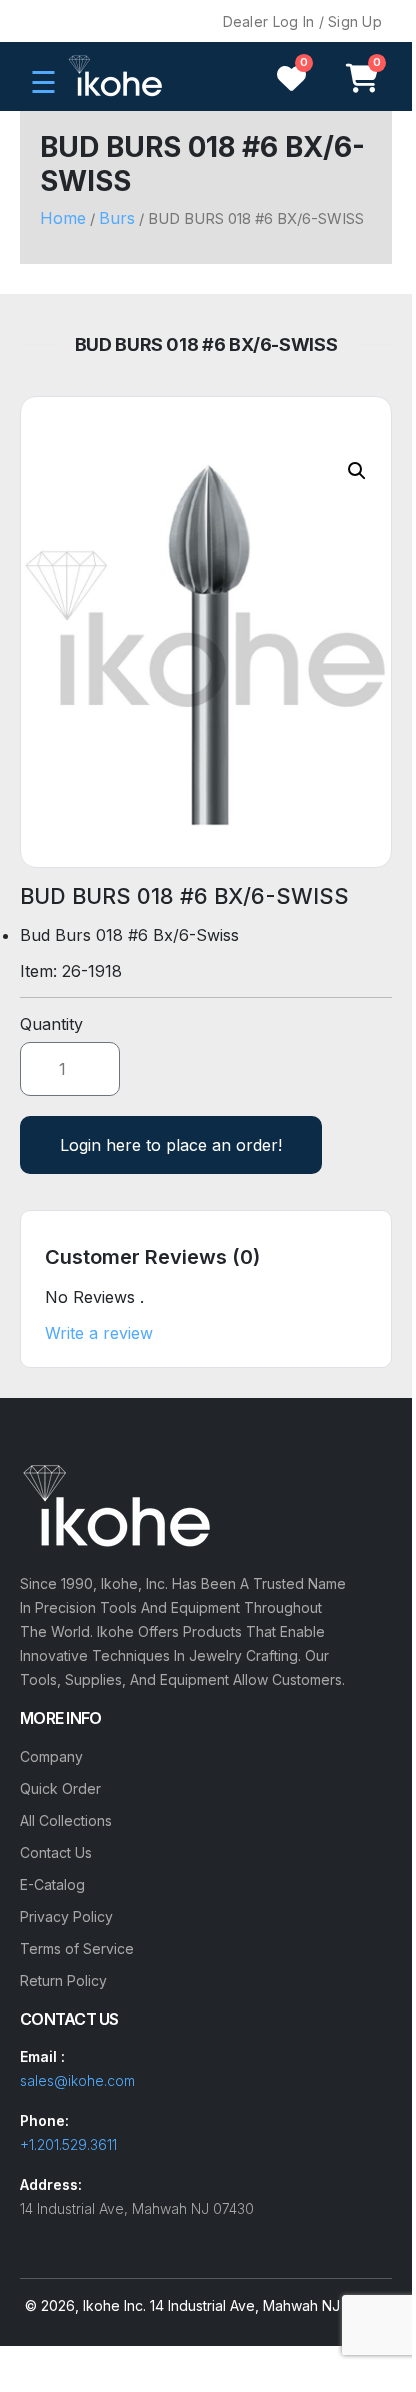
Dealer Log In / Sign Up (302, 21)
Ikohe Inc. (114, 2305)
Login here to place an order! (171, 1145)
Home (63, 218)
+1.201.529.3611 (68, 2144)
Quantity (51, 1024)
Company (51, 1756)
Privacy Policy (66, 1916)
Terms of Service (77, 1948)
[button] (357, 471)
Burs (117, 218)
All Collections (66, 1820)
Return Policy (63, 1980)
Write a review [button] (99, 1333)
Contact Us (56, 1852)
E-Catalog (52, 1884)
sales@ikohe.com (77, 2080)
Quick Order (60, 1788)
